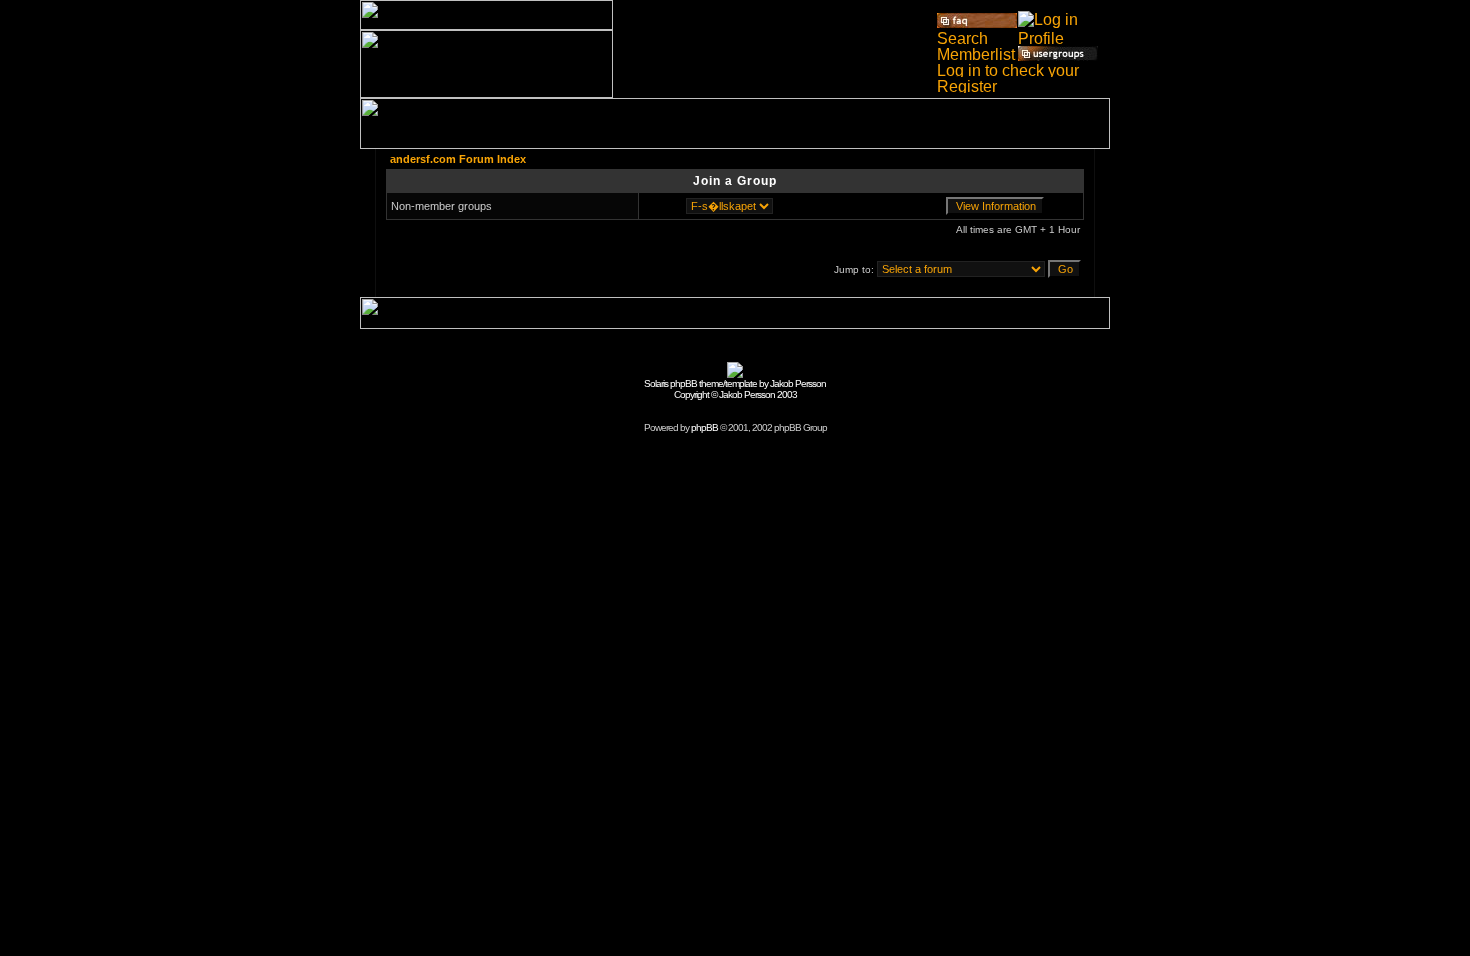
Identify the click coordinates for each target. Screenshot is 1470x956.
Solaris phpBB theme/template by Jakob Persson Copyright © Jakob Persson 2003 (735, 389)
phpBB (704, 427)
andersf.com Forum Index (458, 159)
